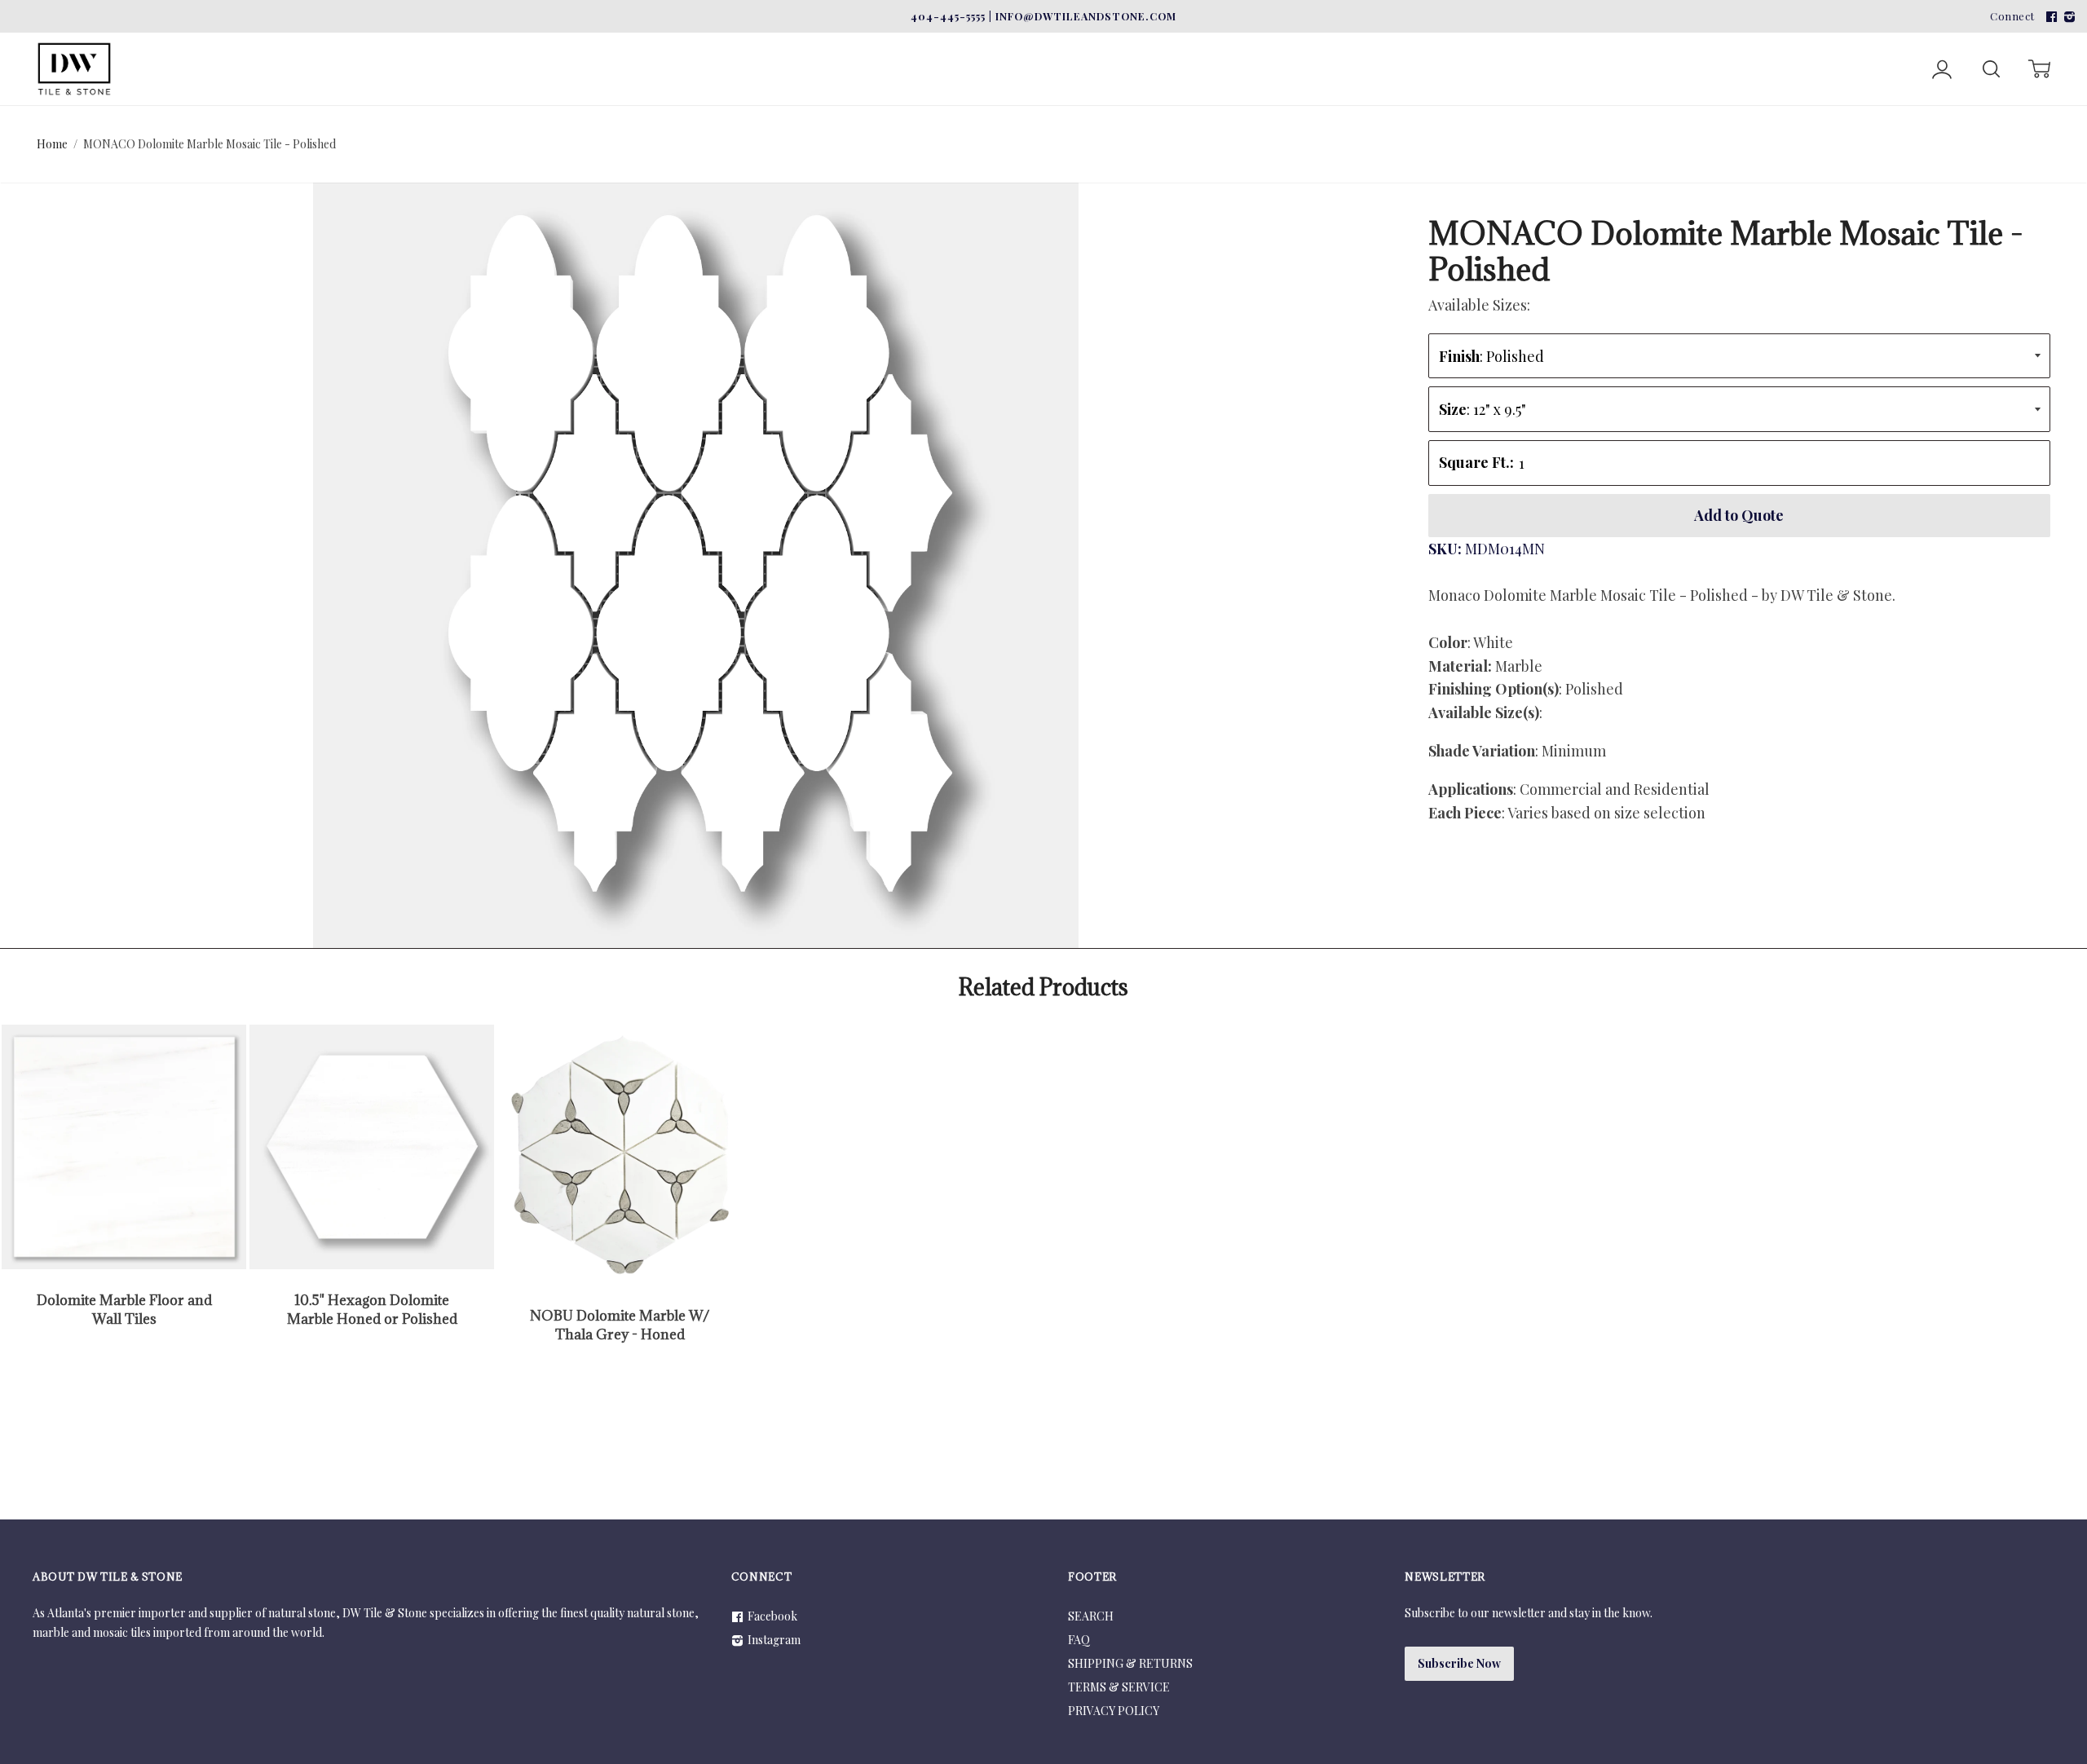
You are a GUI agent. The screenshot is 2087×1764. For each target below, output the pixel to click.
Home (52, 144)
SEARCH (1091, 1616)
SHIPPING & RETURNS (1130, 1663)
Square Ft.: (1476, 462)
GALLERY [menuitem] (900, 43)
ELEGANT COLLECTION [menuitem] (618, 43)
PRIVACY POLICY (1114, 1711)
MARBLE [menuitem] (174, 43)
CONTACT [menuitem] (997, 43)
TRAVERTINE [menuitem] (296, 43)
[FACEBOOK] (2049, 16)
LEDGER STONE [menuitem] (440, 43)
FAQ (1079, 1640)
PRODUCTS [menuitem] (782, 43)
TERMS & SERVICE (1119, 1687)
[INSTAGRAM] (2067, 16)
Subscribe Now (1459, 1663)
